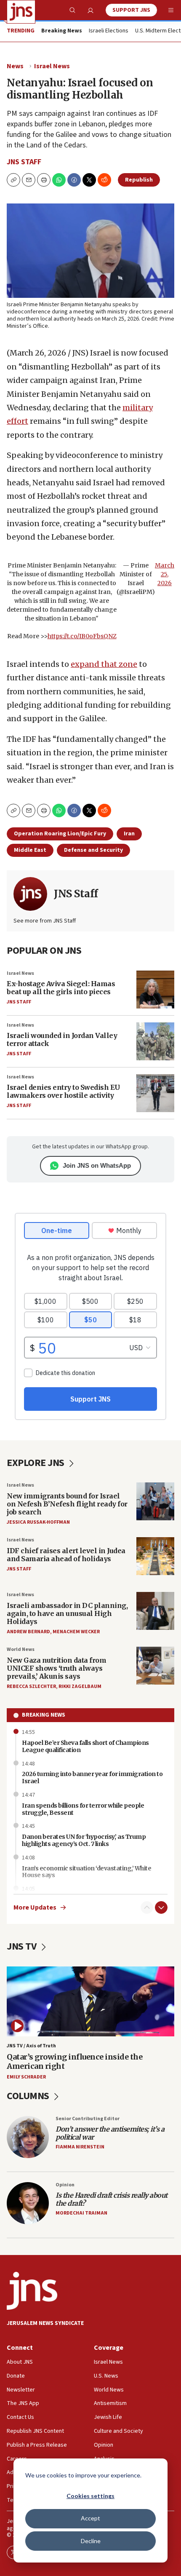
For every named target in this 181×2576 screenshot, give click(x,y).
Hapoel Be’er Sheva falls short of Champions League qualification (85, 1746)
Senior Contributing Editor (88, 2119)
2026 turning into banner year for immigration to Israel (92, 1778)
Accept (90, 2518)
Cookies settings (90, 2496)
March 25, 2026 (165, 574)
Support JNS (131, 10)
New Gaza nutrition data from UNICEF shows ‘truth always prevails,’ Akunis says (56, 1668)
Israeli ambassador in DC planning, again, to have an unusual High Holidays (67, 1613)
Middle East (30, 850)
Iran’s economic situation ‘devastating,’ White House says (87, 1872)
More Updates (35, 1908)
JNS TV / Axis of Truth (31, 2046)
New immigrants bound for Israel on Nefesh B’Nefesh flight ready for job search (67, 1504)
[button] (44, 180)
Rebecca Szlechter (31, 1687)
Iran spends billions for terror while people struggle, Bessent (83, 1809)
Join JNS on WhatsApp (97, 1165)
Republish (139, 180)
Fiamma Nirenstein (80, 2147)
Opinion (65, 2185)
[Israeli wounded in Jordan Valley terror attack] (155, 1041)
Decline (91, 2541)
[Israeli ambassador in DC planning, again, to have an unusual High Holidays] (155, 1611)
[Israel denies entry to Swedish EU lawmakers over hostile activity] (155, 1093)
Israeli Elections (109, 31)
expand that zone (104, 664)
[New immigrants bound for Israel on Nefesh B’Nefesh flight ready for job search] (155, 1501)
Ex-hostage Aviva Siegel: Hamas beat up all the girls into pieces (61, 988)
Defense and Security (93, 850)
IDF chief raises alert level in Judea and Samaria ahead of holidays (66, 1555)
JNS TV (23, 1946)
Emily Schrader (26, 2077)
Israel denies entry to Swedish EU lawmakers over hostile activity (63, 1091)
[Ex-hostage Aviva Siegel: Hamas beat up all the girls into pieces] (155, 990)
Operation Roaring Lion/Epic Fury (60, 834)
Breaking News (44, 1715)
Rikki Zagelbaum (80, 1687)
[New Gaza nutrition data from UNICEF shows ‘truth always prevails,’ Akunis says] (155, 1666)
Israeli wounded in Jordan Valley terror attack (62, 1039)
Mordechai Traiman (81, 2213)
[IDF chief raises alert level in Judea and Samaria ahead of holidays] (155, 1556)
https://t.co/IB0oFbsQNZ (82, 636)
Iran (129, 834)
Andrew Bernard (28, 1632)
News (15, 66)
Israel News (52, 66)
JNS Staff (24, 162)
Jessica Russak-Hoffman (38, 1522)
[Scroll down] (161, 1907)
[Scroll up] (147, 1907)
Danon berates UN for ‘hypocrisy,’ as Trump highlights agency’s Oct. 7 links (84, 1840)
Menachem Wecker (76, 1632)
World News (21, 1649)
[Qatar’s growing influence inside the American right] (90, 2001)
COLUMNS (29, 2096)
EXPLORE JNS (36, 1463)
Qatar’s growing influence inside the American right (75, 2061)
